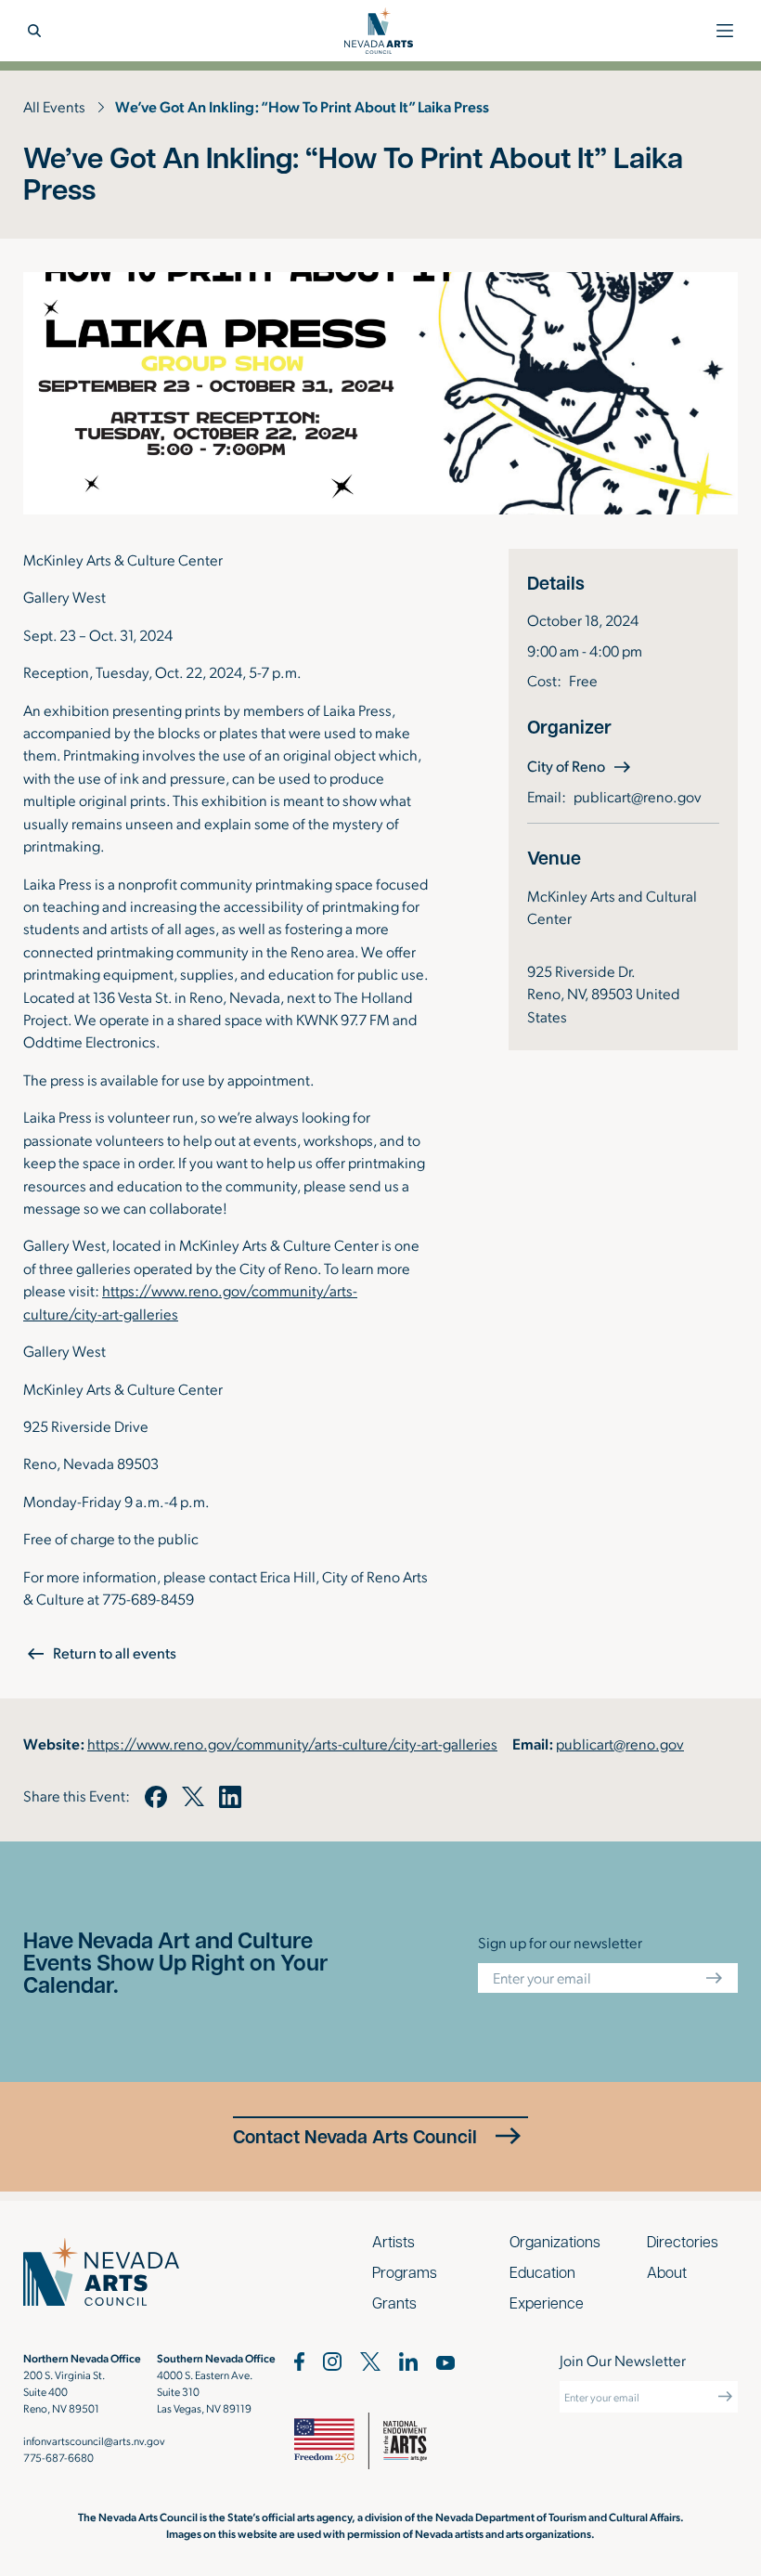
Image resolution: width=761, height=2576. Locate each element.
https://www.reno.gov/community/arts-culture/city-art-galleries (292, 1743)
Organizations (555, 2241)
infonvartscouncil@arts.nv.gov (94, 2440)
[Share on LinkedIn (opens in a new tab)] (230, 1797)
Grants (394, 2303)
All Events (54, 106)
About (667, 2272)
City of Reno (581, 765)
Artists (393, 2241)
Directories (683, 2241)
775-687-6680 (58, 2457)
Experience (547, 2303)
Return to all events (115, 1652)
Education (542, 2272)
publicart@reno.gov (638, 796)
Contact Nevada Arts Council (355, 2136)
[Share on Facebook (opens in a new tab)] (156, 1797)
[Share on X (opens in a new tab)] (193, 1797)
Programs (405, 2272)
